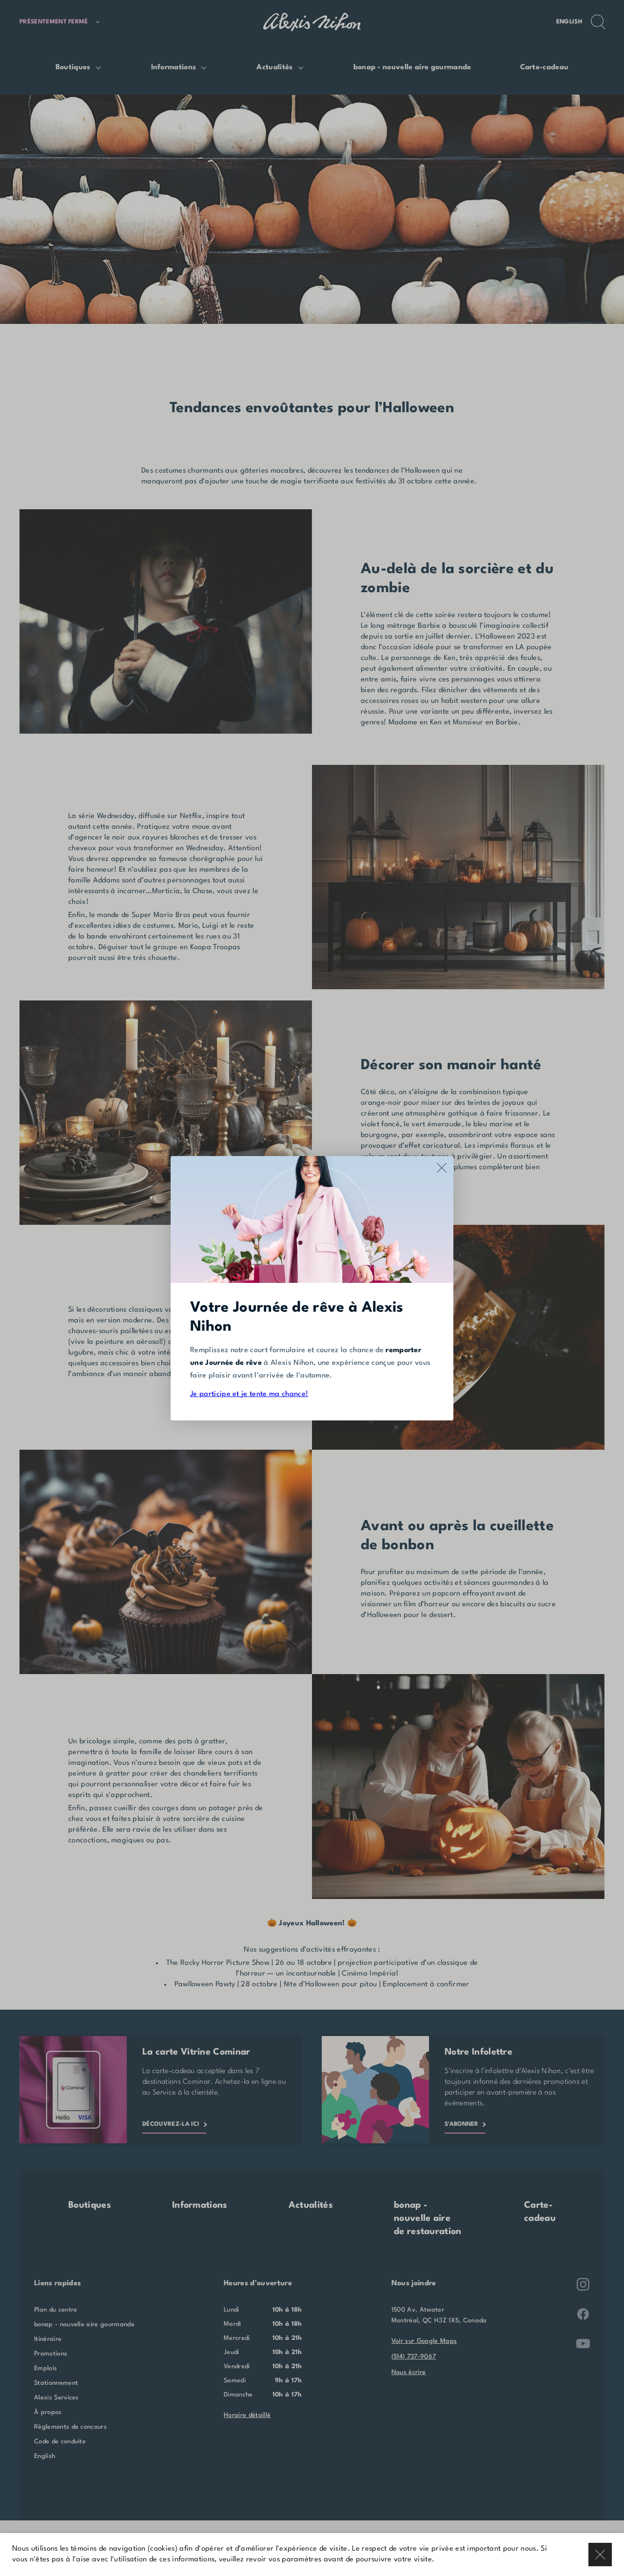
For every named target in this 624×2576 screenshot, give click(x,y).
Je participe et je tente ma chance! (249, 1394)
